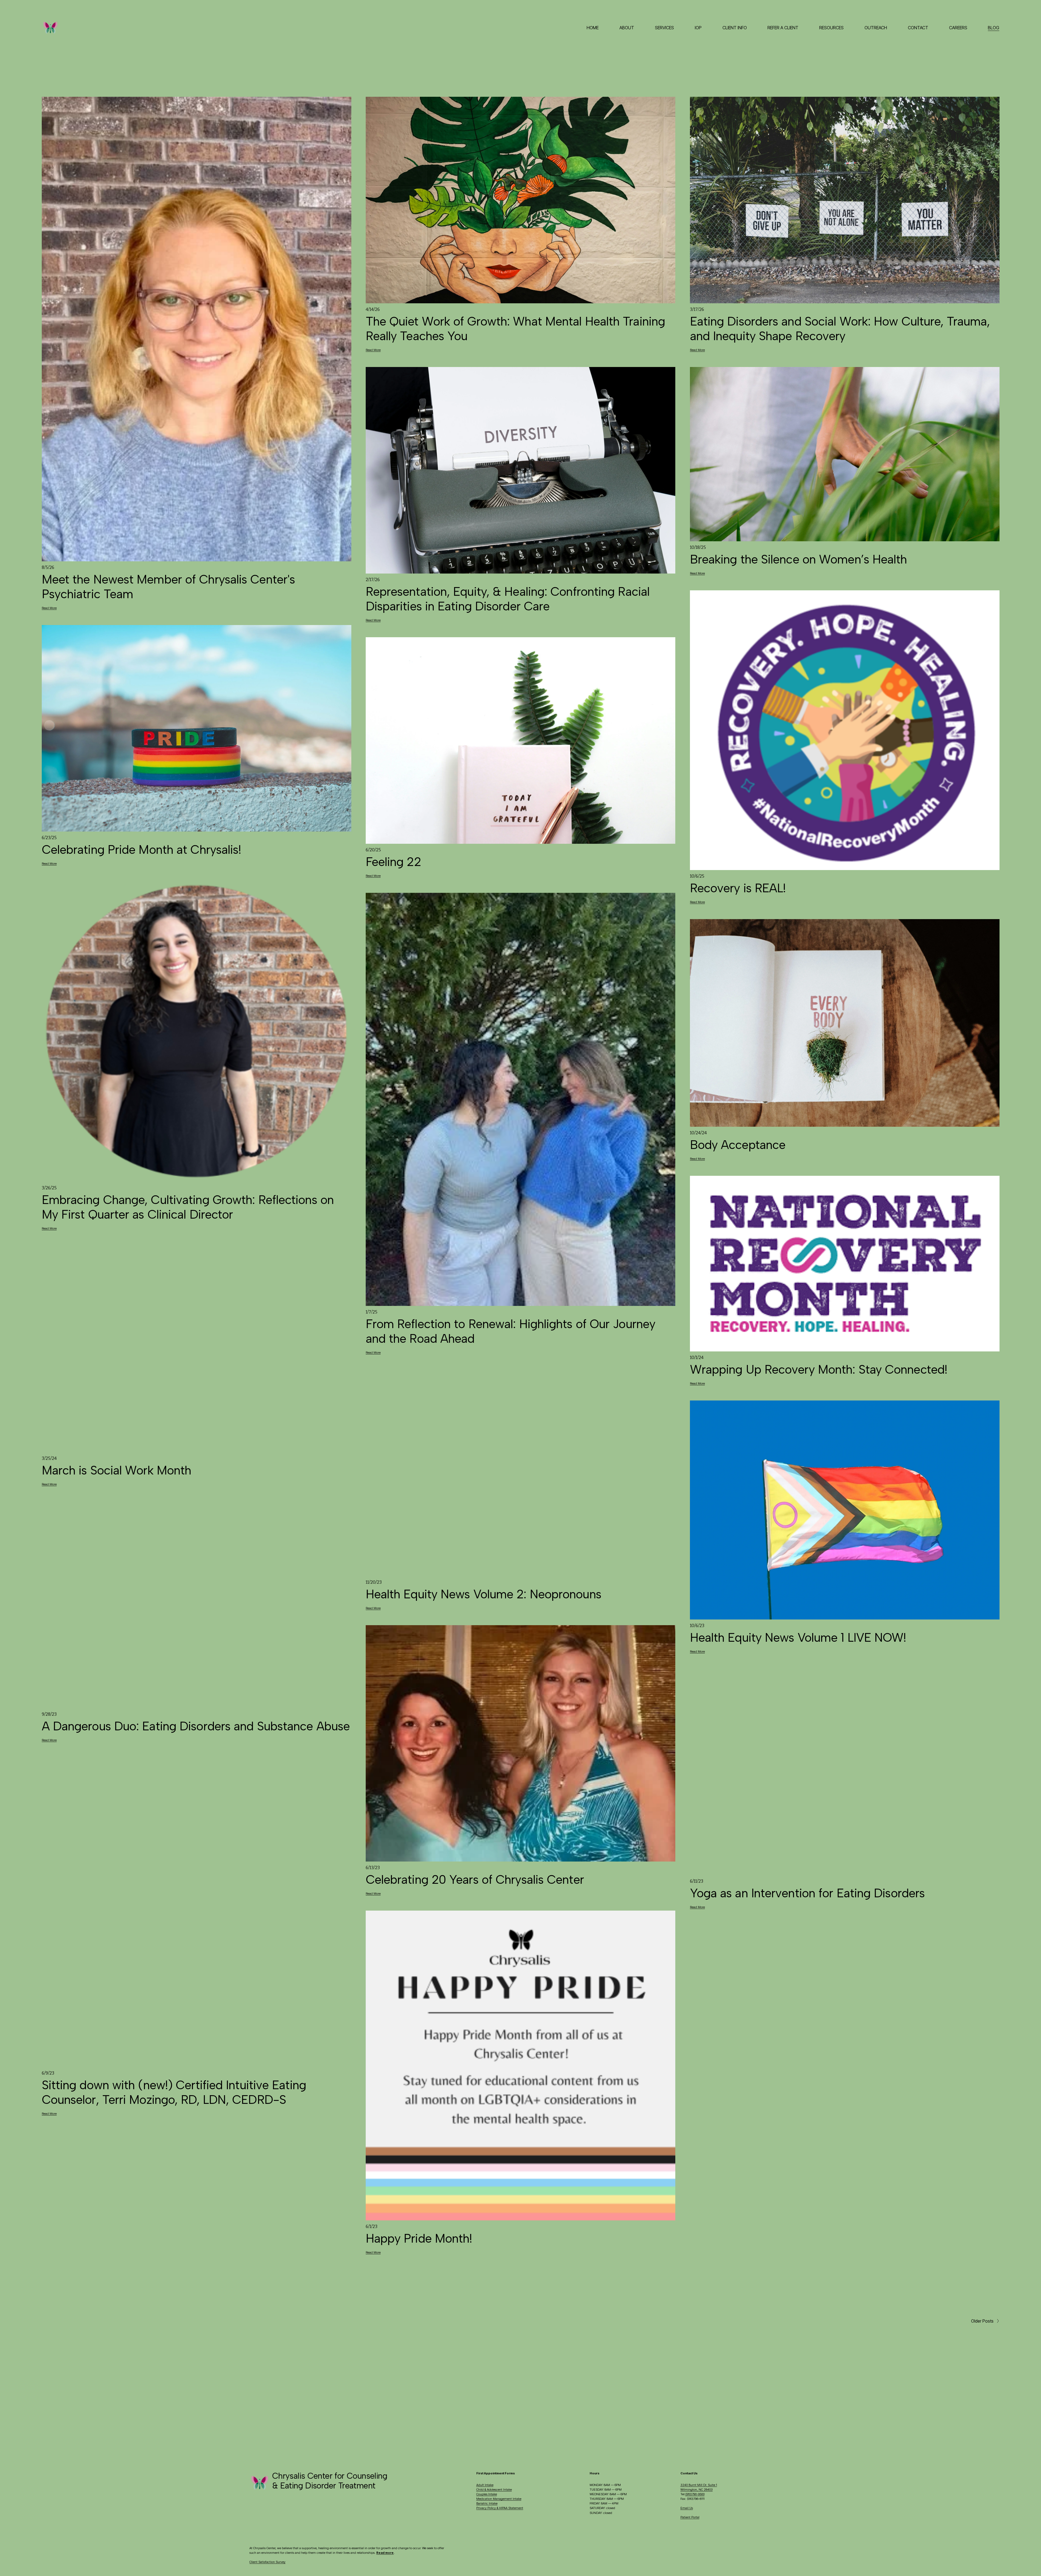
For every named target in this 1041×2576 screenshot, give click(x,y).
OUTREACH (876, 28)
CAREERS (958, 28)
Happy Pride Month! (419, 2238)
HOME (593, 28)
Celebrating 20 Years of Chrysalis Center (475, 1879)
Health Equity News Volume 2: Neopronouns (483, 1594)
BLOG (994, 28)
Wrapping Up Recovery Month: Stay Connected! (819, 1369)
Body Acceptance (738, 1145)
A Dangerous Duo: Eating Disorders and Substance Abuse (196, 1726)
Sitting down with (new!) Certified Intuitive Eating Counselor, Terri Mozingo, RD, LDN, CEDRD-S (174, 2092)
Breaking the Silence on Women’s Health (799, 559)
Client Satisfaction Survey (267, 2562)
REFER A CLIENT (783, 28)
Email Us (687, 2508)
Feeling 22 (393, 862)
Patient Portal (690, 2517)
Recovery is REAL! (738, 888)
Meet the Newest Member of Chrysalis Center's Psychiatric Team (168, 587)
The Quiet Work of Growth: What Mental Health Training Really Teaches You (515, 329)
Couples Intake (487, 2494)
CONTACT (918, 28)
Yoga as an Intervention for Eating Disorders (809, 1893)
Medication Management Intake (499, 2499)
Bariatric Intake (487, 2503)
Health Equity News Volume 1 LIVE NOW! (798, 1637)
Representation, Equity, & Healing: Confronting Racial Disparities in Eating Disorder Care (508, 599)
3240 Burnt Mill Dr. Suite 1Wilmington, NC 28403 (699, 2487)
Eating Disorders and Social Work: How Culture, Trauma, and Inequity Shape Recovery (840, 329)
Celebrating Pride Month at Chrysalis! (142, 849)
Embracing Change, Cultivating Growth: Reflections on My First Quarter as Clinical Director (188, 1207)
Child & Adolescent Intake (494, 2490)
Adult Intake (485, 2485)
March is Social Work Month (117, 1470)
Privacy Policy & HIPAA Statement (500, 2508)
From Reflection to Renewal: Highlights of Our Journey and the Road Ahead (511, 1331)
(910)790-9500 (695, 2494)
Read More (49, 608)
